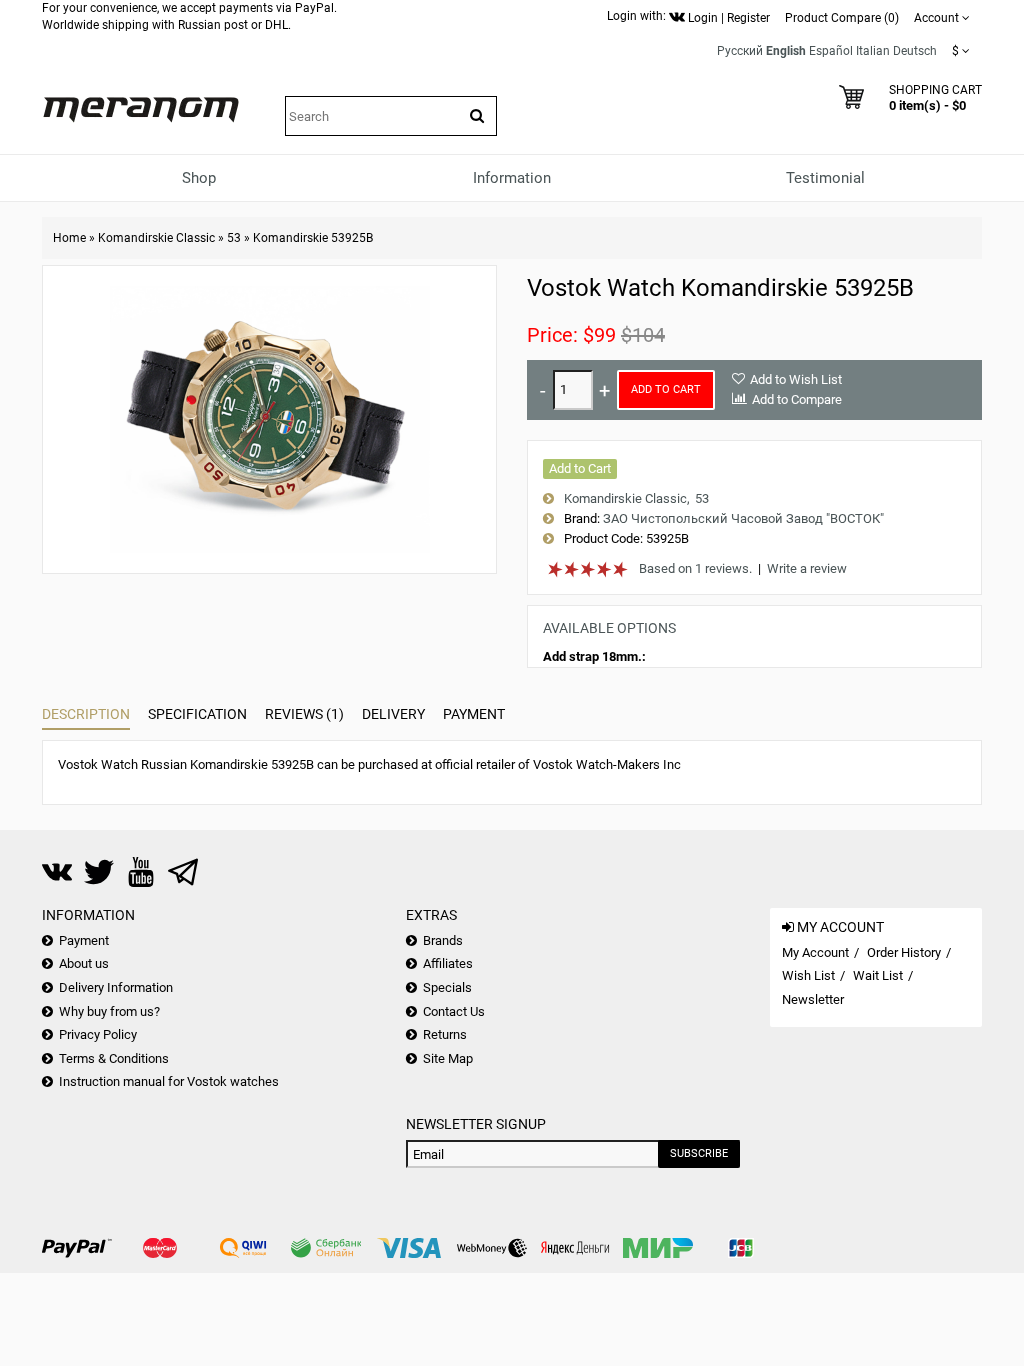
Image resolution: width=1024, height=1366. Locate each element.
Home (69, 238)
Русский (740, 51)
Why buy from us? (109, 1011)
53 (234, 238)
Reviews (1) (304, 714)
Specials (447, 987)
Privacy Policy (98, 1034)
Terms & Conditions (114, 1058)
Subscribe (699, 1153)
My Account (815, 952)
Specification (197, 714)
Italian (873, 51)
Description (86, 714)
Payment (474, 714)
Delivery (393, 714)
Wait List (878, 975)
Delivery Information (116, 987)
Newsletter (813, 999)
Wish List (808, 975)
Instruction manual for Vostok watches (169, 1081)
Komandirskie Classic (156, 238)
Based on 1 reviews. (695, 568)
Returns (445, 1034)
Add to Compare (797, 399)
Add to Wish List (796, 379)
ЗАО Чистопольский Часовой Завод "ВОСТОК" (743, 518)
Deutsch (915, 51)
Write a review (807, 568)
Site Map (448, 1058)
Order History (904, 952)
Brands (443, 940)
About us (84, 963)
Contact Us (454, 1011)
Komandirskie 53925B (313, 238)
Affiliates (448, 963)
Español (831, 51)
